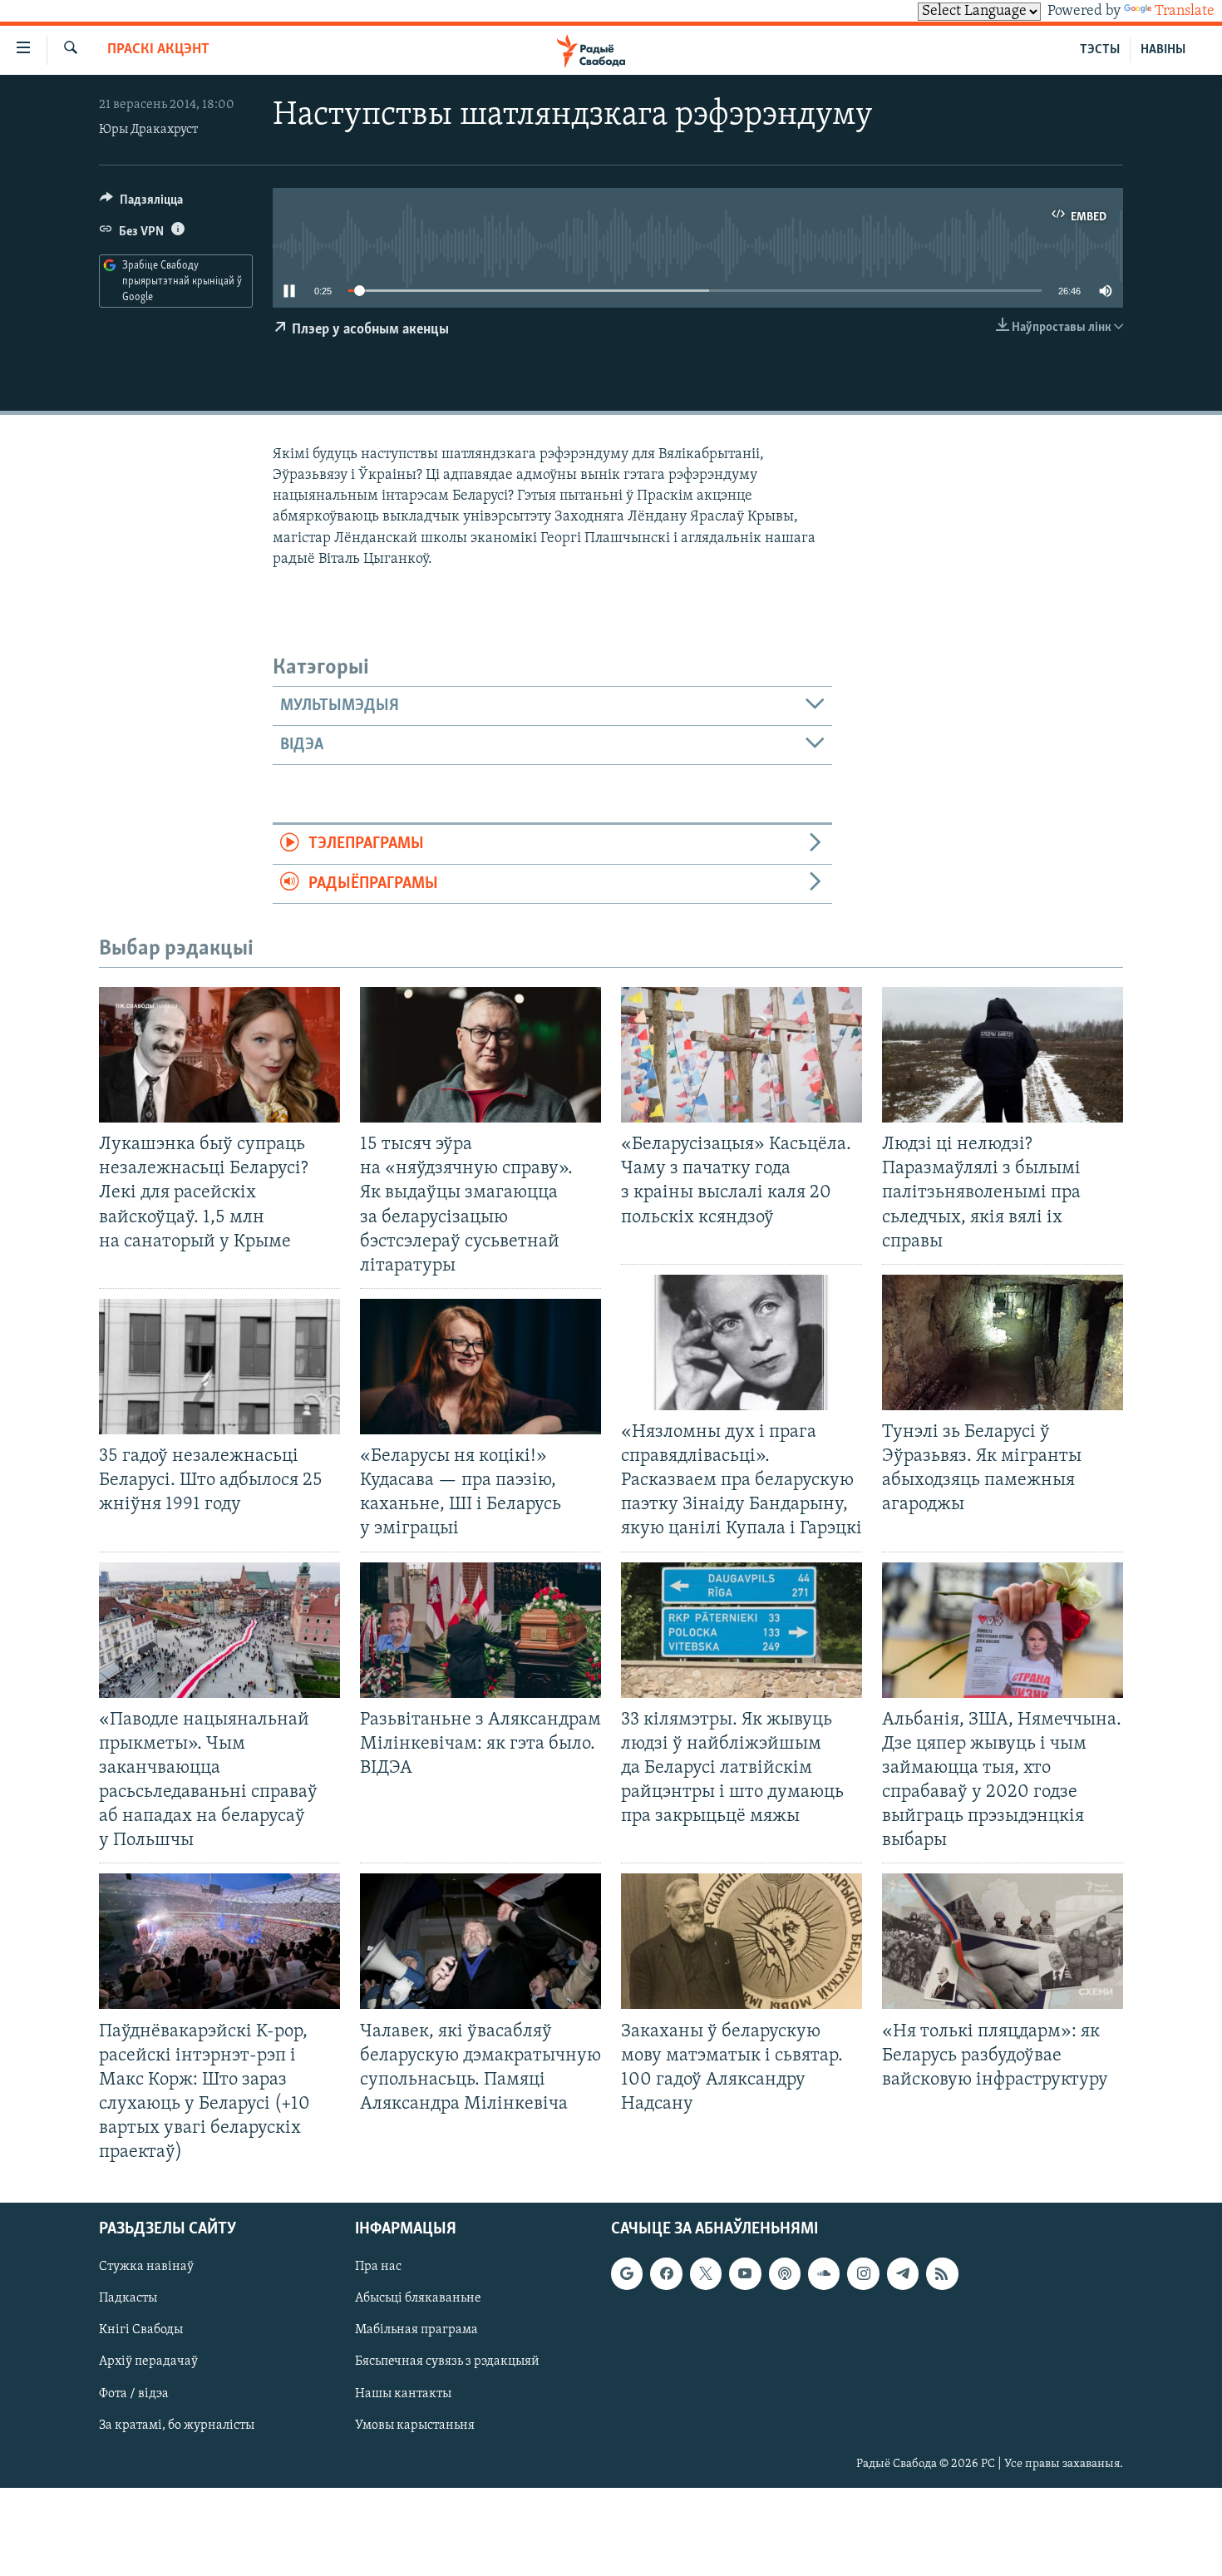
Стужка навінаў (146, 2268)
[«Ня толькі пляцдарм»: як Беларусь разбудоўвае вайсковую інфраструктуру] (1003, 1941)
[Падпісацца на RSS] (942, 2274)
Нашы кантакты (403, 2394)
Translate (1185, 12)
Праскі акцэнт (158, 50)
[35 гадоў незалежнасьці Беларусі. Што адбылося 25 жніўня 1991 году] (219, 1367)
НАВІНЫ (1163, 50)
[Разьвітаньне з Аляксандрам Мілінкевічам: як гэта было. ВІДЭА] (480, 1630)
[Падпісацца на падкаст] (785, 2274)
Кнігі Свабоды (141, 2331)
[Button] (141, 204)
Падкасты (128, 2299)
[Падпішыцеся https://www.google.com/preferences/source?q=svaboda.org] (627, 2274)
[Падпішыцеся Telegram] (903, 2274)
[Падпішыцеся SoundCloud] (824, 2274)
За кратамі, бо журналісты (177, 2425)
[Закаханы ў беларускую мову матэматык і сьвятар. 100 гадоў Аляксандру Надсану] (742, 1941)
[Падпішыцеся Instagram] (863, 2274)
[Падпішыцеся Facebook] (666, 2274)
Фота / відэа (134, 2394)
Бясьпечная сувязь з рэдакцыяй (447, 2362)
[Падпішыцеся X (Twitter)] (706, 2274)
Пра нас (378, 2268)
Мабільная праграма (416, 2331)
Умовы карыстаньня (415, 2425)
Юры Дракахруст (148, 130)
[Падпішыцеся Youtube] (745, 2274)
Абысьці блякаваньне (418, 2299)
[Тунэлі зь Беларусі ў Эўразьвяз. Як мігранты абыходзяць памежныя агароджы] (1003, 1342)
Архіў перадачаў (148, 2362)
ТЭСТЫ (1100, 50)
